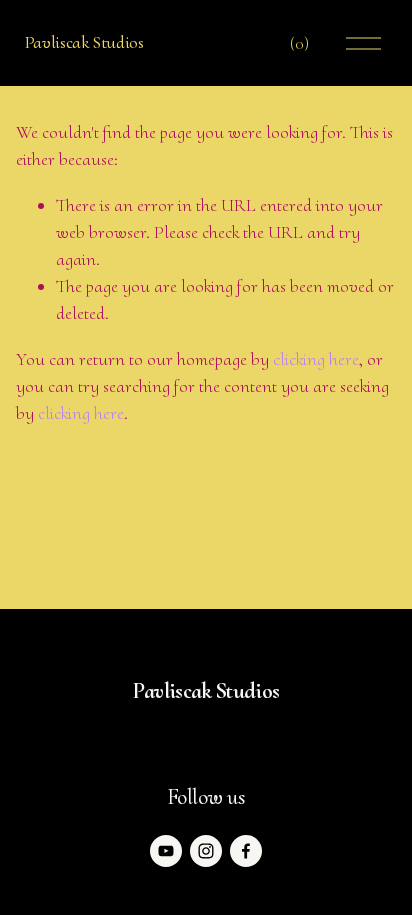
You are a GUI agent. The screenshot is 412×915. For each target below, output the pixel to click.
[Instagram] (206, 851)
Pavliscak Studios (84, 42)
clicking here (316, 359)
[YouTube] (166, 851)
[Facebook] (246, 851)
